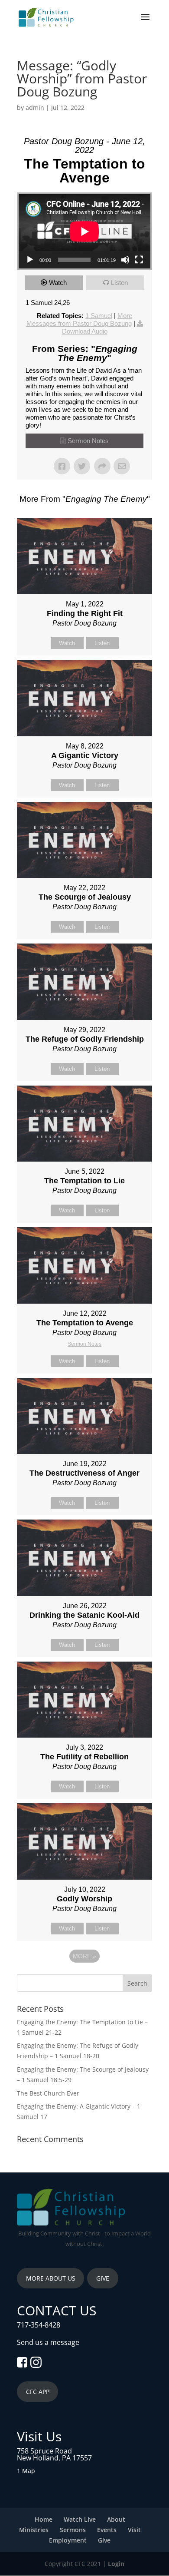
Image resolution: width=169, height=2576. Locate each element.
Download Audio (85, 331)
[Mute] (125, 260)
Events (107, 2530)
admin (35, 108)
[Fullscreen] (139, 260)
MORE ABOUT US (51, 2278)
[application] (84, 231)
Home (44, 2519)
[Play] (30, 260)
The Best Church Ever (48, 2093)
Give (104, 2540)
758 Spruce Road (44, 2451)
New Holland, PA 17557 (54, 2458)
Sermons (73, 2530)
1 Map (26, 2471)
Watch (58, 283)
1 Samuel (99, 316)
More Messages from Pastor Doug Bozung (80, 320)
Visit (134, 2530)
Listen (119, 283)
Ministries (34, 2530)
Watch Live (80, 2519)
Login (116, 2564)
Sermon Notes (88, 441)
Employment (68, 2540)
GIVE (103, 2278)
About (116, 2519)
